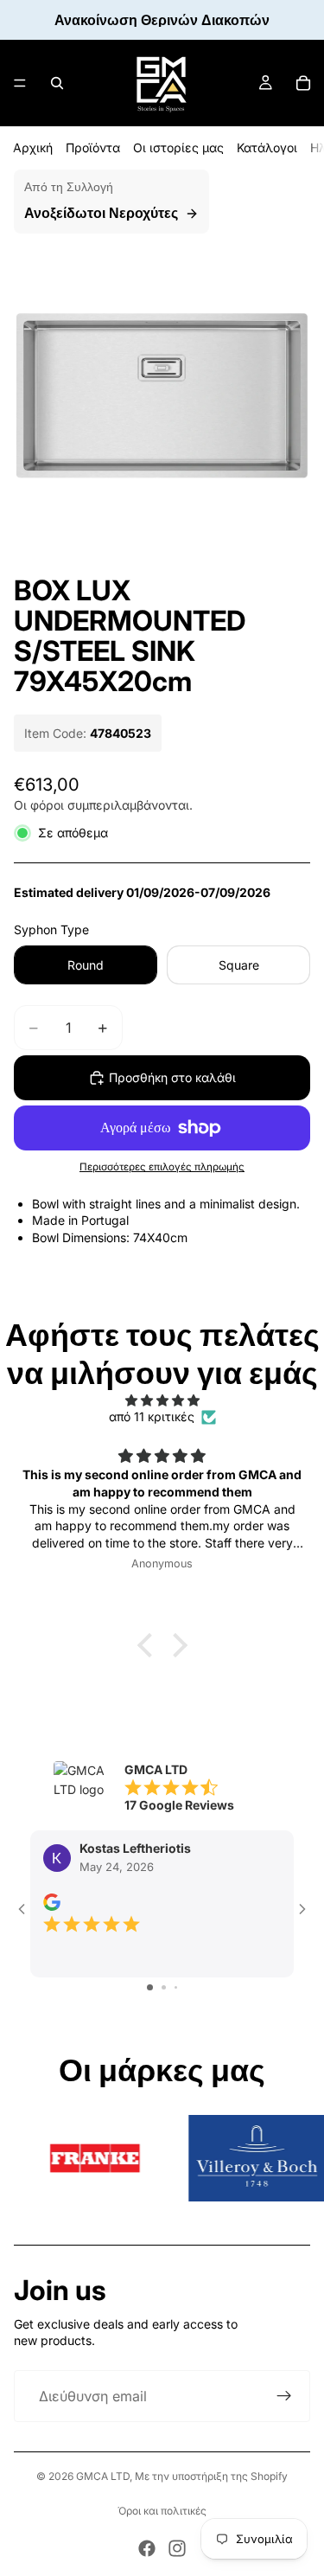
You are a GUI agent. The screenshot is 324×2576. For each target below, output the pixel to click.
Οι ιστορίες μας (178, 147)
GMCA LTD (103, 2476)
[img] (162, 1400)
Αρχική (33, 147)
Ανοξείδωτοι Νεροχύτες (101, 213)
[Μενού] (20, 83)
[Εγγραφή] (284, 2396)
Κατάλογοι (267, 147)
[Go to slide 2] (164, 1987)
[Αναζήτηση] (57, 83)
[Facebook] (147, 2548)
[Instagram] (177, 2548)
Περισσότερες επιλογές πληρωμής (162, 1167)
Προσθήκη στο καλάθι (172, 1077)
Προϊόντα (93, 147)
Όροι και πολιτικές (162, 2511)
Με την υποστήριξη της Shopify (211, 2476)
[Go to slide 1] (150, 1987)
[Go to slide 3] (176, 1987)
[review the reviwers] (52, 1902)
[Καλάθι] (303, 83)
